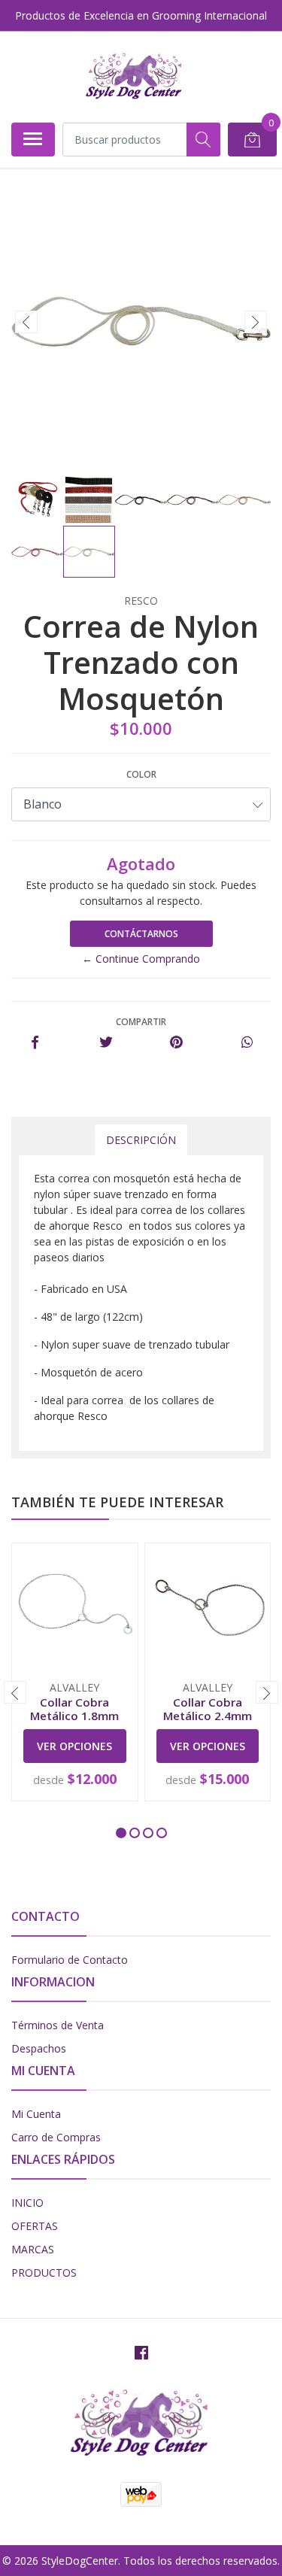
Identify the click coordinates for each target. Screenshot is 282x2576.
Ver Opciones (74, 1746)
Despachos (39, 2048)
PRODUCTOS (44, 2273)
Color (141, 774)
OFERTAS (35, 2226)
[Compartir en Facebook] (35, 1043)
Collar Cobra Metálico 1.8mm (74, 1709)
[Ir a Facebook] (141, 2353)
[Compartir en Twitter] (106, 1043)
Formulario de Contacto (70, 1960)
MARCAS (33, 2249)
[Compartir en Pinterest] (176, 1043)
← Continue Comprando (141, 959)
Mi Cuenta (36, 2114)
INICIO (27, 2203)
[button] (121, 1833)
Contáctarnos (141, 934)
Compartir (141, 1022)
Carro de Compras (56, 2137)
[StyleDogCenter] (135, 77)
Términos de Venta (58, 2025)
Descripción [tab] (141, 1140)
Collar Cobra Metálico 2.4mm (208, 1709)
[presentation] (26, 322)
